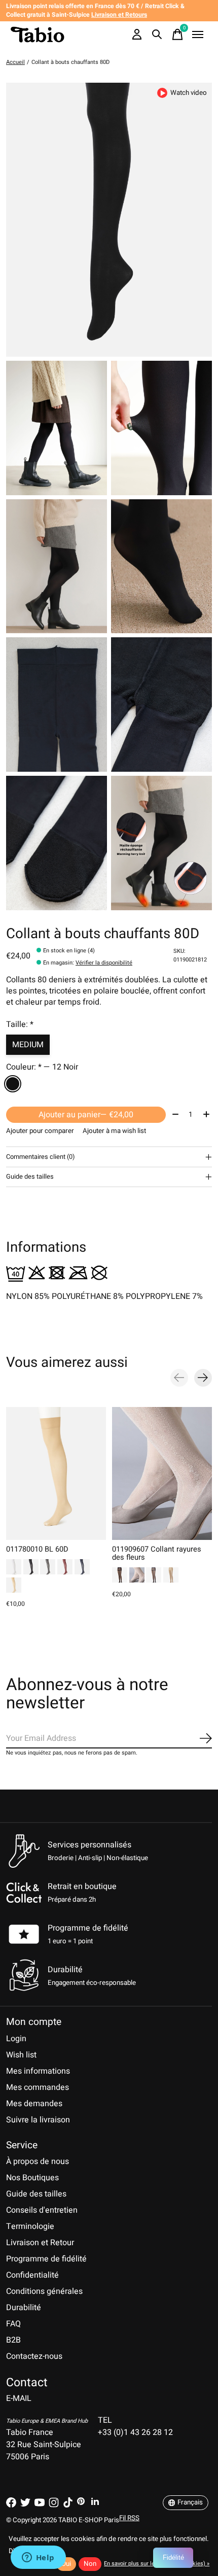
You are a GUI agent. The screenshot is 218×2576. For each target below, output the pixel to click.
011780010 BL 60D (37, 1549)
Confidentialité (32, 2275)
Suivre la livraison (38, 2120)
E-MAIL (19, 2398)
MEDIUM (28, 1045)
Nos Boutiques (32, 2178)
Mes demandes (34, 2104)
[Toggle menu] (198, 35)
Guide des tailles (36, 2194)
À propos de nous (38, 2161)
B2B (13, 2340)
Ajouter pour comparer (40, 1131)
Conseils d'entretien (42, 2210)
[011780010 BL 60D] (56, 1473)
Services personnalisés (89, 1845)
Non (90, 2564)
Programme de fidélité (88, 1928)
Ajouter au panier (86, 1115)
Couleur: (42, 1067)
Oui (66, 2564)
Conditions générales (44, 2291)
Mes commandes (38, 2087)
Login (16, 2039)
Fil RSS (129, 2518)
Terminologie (30, 2226)
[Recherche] (157, 35)
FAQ (13, 2324)
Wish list (21, 2055)
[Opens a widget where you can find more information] (38, 2558)
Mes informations (38, 2071)
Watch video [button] (189, 93)
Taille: (20, 1024)
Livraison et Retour (40, 2243)
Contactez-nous (34, 2356)
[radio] (13, 1084)
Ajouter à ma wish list (114, 1131)
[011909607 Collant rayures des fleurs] (162, 1473)
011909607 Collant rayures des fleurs (157, 1553)
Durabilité (24, 2308)
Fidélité (173, 2557)
